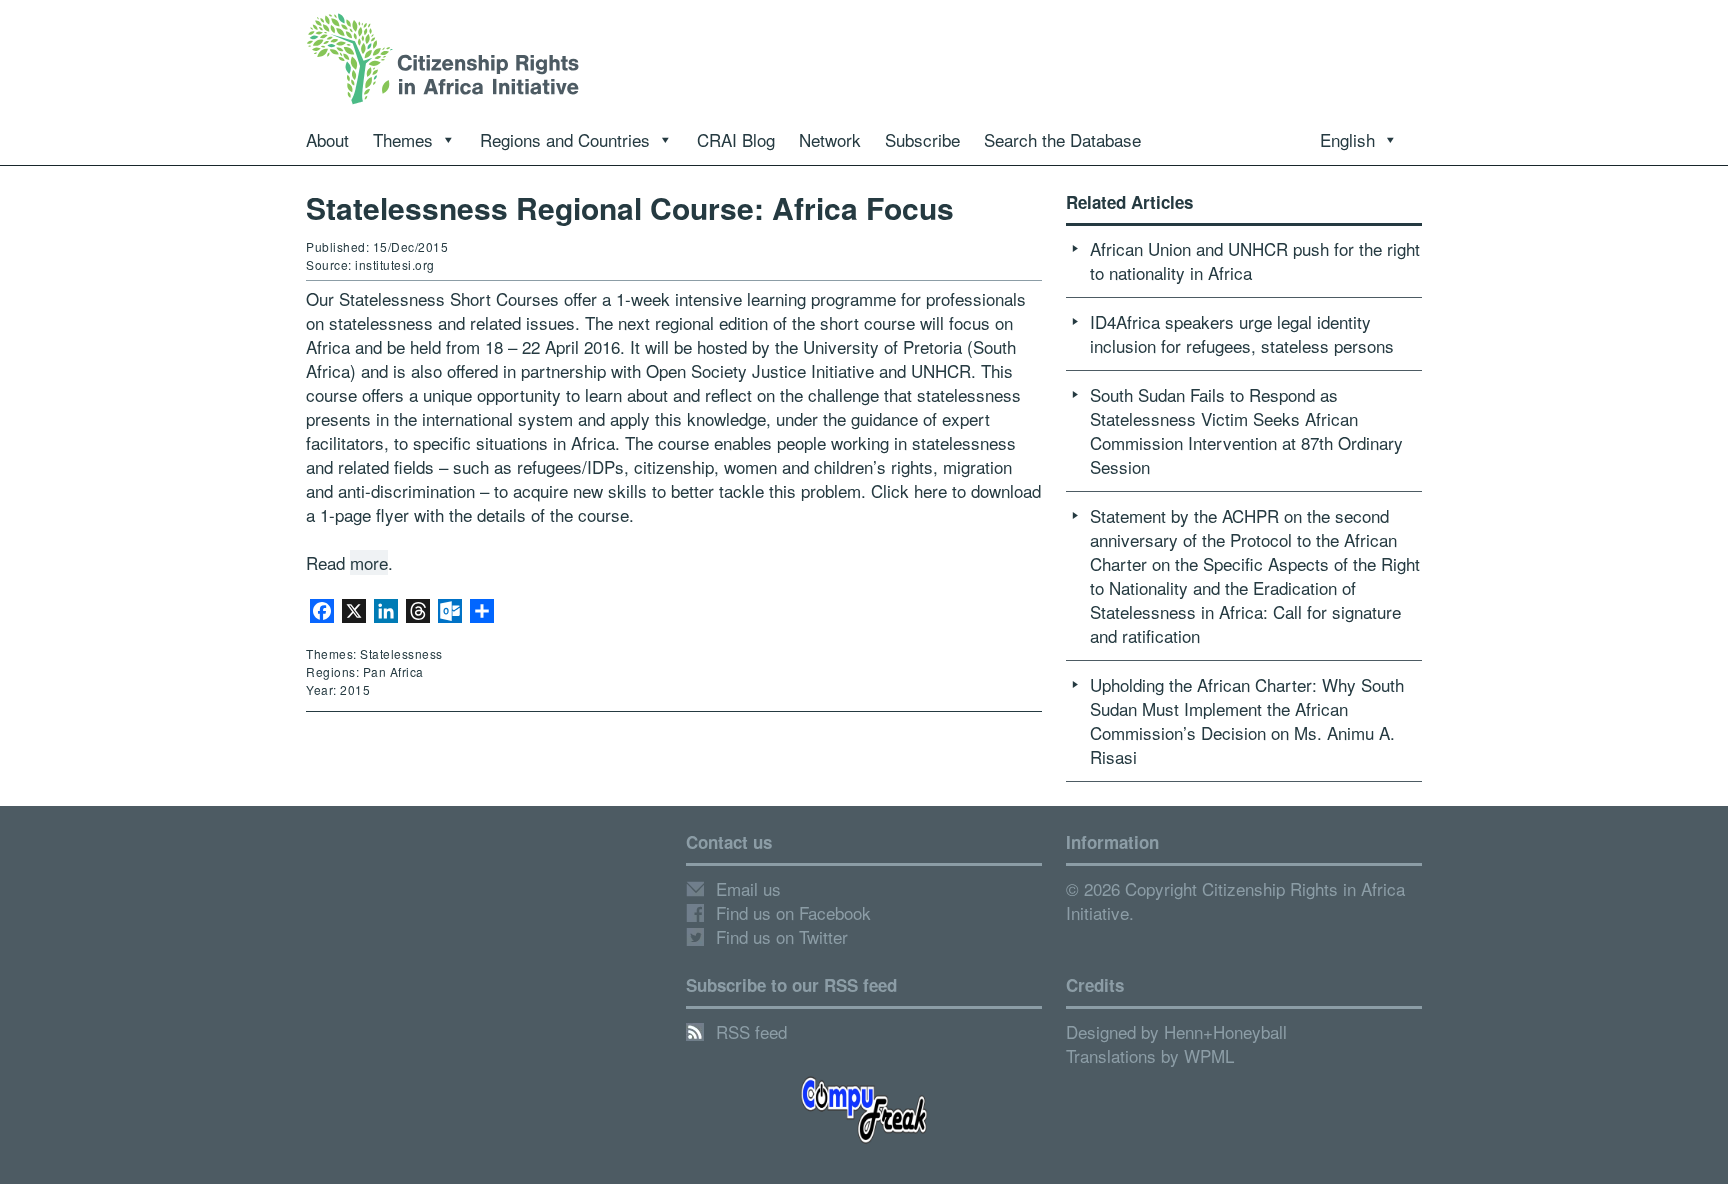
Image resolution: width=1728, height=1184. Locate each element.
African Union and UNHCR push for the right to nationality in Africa (1255, 260)
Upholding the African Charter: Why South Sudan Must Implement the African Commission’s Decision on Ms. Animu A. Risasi (1247, 720)
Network (830, 139)
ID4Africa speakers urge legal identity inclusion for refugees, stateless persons (1242, 333)
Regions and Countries (565, 139)
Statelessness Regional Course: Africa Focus (630, 207)
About (327, 139)
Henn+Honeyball (1225, 1031)
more (369, 562)
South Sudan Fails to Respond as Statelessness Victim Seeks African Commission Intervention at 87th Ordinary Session (1246, 430)
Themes (403, 139)
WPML (1209, 1055)
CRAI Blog (736, 139)
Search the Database (1062, 139)
